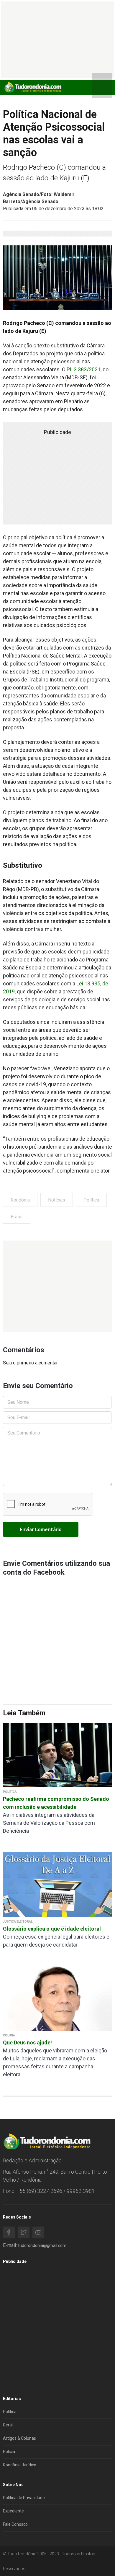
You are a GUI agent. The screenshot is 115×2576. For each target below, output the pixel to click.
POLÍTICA (10, 1792)
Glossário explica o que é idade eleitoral (52, 1929)
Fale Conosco (15, 2524)
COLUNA (9, 2035)
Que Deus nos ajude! (27, 2042)
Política (91, 1200)
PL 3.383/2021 (84, 369)
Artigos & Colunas (19, 2438)
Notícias (57, 1200)
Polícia (9, 2452)
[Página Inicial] (32, 87)
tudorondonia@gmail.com (42, 2245)
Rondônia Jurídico (20, 2465)
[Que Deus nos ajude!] (57, 1998)
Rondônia (20, 1200)
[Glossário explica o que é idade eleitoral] (57, 1884)
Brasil (17, 1217)
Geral (8, 2425)
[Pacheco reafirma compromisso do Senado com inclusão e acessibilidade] (57, 1755)
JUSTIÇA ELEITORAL (18, 1922)
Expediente (13, 2511)
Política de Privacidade (24, 2498)
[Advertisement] (57, 1286)
